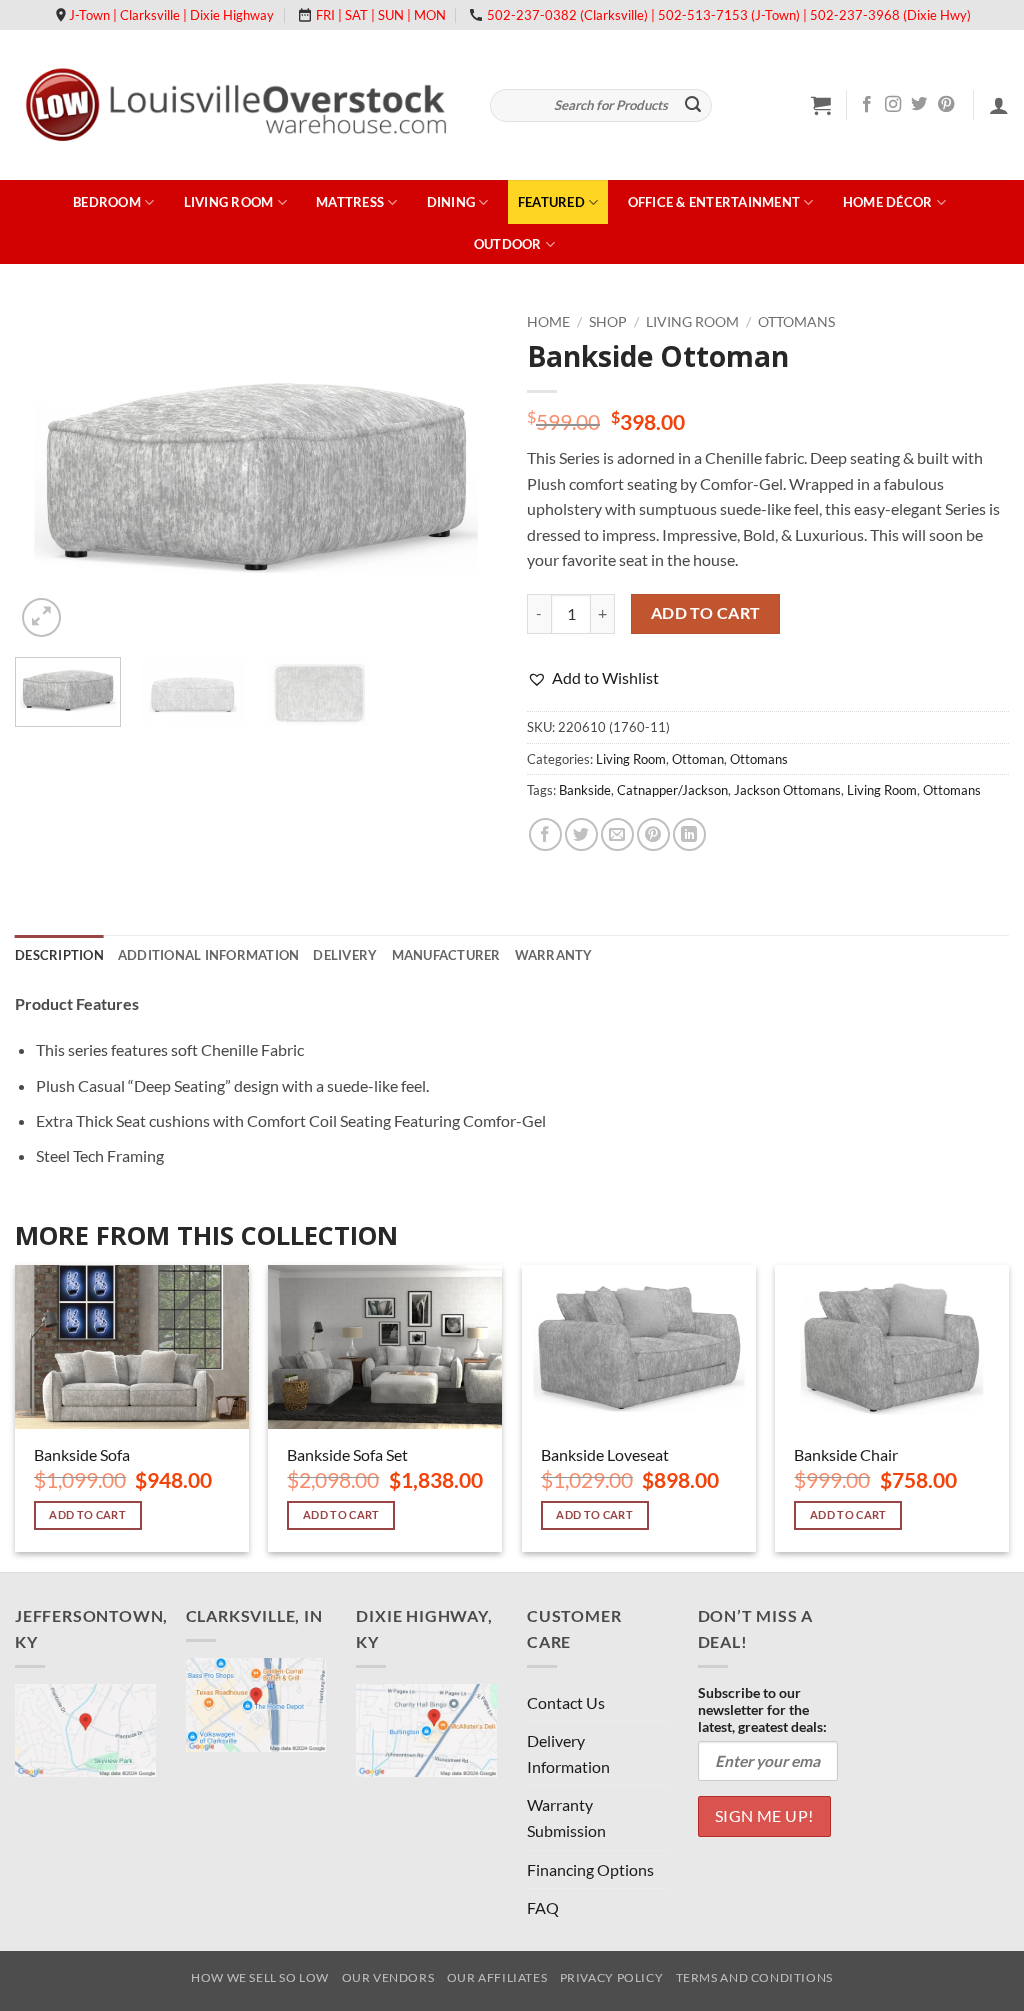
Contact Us (566, 1702)
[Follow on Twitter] (919, 105)
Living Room (229, 202)
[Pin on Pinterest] (653, 834)
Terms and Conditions (754, 1977)
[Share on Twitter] (581, 834)
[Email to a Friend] (617, 834)
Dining (451, 202)
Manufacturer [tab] (446, 955)
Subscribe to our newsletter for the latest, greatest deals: (762, 1709)
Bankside (585, 790)
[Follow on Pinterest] (946, 105)
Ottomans (796, 322)
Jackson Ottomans (787, 790)
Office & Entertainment (714, 202)
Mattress (350, 202)
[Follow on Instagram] (893, 105)
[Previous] (50, 472)
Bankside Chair (846, 1454)
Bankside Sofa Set (347, 1454)
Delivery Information (568, 1753)
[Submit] (694, 106)
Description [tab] (59, 955)
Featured (551, 202)
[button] (821, 105)
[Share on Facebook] (545, 834)
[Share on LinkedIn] (689, 834)
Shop (608, 322)
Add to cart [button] (87, 1514)
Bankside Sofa (82, 1454)
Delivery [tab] (345, 955)
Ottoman (698, 759)
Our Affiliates (497, 1977)
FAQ (543, 1907)
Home (548, 322)
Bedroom (107, 202)
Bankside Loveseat (605, 1454)
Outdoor (508, 244)
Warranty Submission (566, 1817)
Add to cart (706, 613)
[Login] (999, 105)
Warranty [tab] (554, 955)
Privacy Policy (612, 1977)
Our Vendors (388, 1977)
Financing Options (590, 1869)
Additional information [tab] (209, 955)
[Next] (462, 472)
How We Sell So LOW (260, 1977)
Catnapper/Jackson (672, 790)
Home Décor (888, 202)
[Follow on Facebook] (867, 105)
